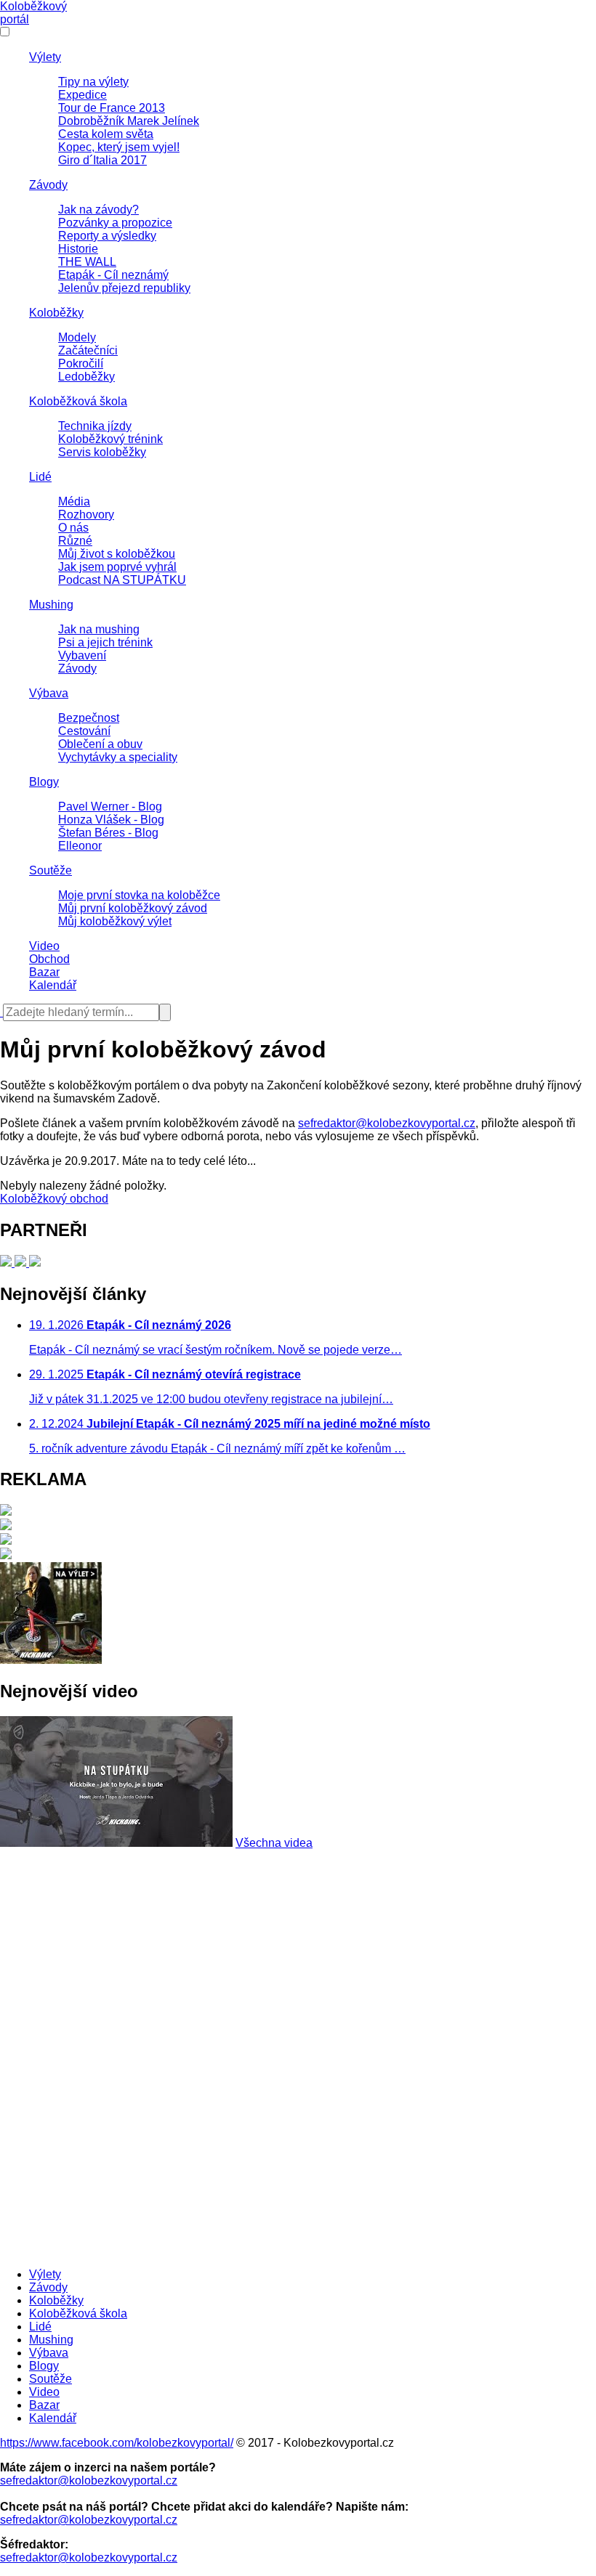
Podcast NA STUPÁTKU (122, 580)
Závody (48, 185)
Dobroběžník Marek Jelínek (129, 121)
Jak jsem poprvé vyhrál (117, 567)
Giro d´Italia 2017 (102, 160)
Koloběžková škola (78, 401)
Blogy (44, 782)
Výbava (49, 693)
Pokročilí (81, 363)
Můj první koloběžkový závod (133, 908)
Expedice (82, 95)
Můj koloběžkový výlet (115, 921)
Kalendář (53, 985)
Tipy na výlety (93, 82)
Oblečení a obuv (100, 744)
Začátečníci (88, 350)
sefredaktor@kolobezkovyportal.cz (387, 1123)
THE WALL (87, 262)
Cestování (84, 731)
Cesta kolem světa (106, 134)
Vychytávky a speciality (118, 757)
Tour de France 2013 (112, 108)
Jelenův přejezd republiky (124, 288)
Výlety (45, 57)
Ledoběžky (86, 377)
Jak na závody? (98, 210)
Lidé (40, 477)
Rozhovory (86, 515)
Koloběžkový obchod (54, 1199)
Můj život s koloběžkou (117, 554)
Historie (78, 249)
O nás (73, 528)
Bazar (44, 972)
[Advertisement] (298, 1951)
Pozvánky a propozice (115, 223)
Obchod (49, 959)
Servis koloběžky (102, 452)
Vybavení (82, 655)
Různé (75, 541)
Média (74, 501)
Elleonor (80, 846)
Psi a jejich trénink (105, 642)
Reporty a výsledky (107, 236)
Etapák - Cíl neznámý (113, 275)
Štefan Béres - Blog (108, 833)
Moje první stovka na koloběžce (139, 895)
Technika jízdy (95, 426)
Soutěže (51, 870)
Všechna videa (274, 1843)
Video (44, 946)
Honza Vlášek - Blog (111, 820)
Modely (77, 337)
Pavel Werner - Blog (110, 806)
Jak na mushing (99, 629)
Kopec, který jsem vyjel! (119, 147)
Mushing (51, 605)
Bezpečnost (89, 718)
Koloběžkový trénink (110, 439)
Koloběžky (56, 313)
